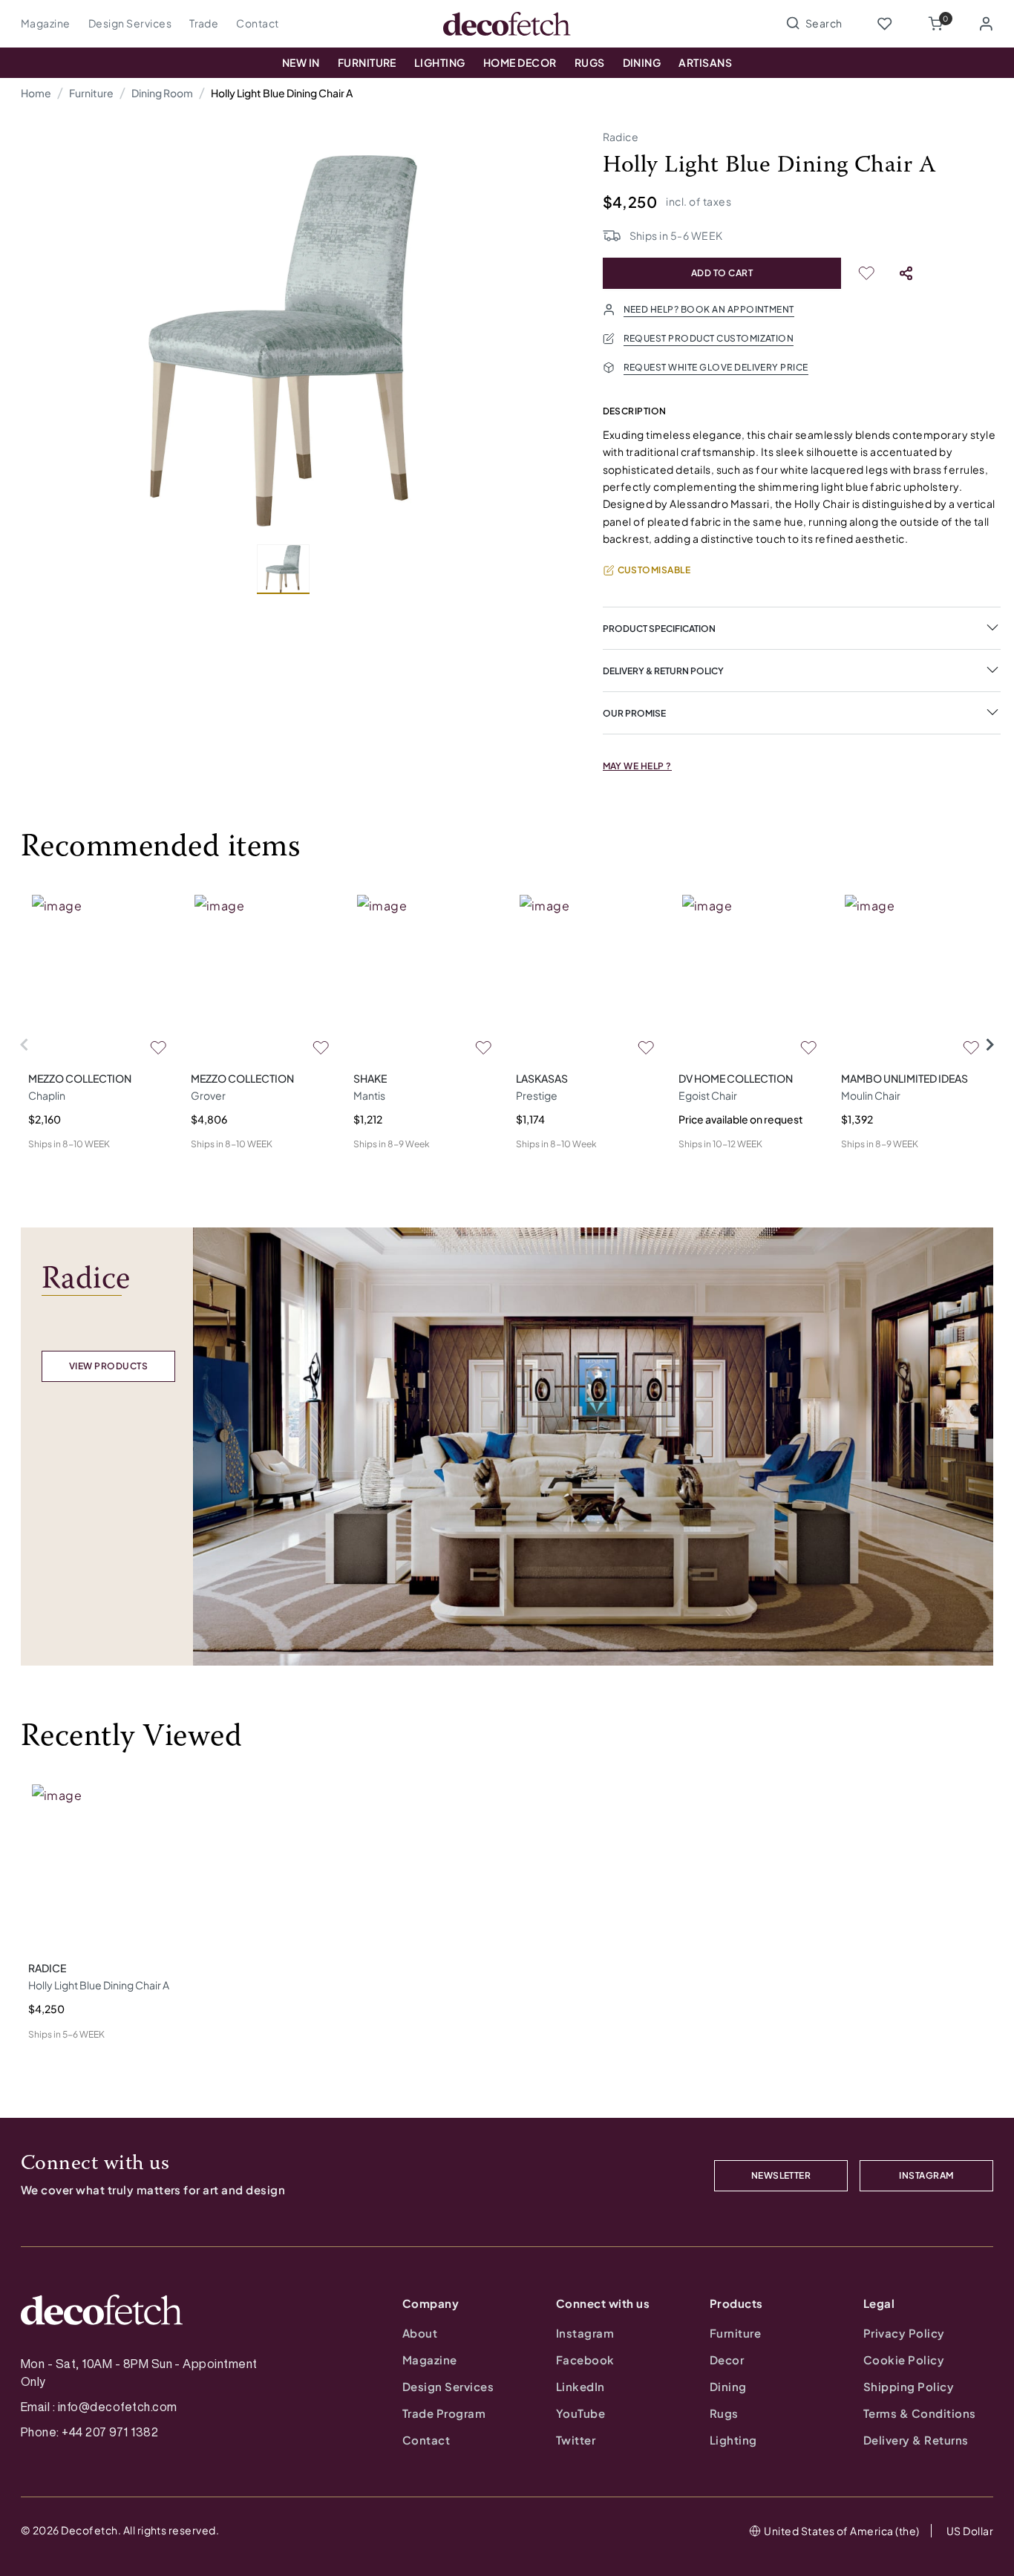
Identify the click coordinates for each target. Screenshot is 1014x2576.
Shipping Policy (909, 2386)
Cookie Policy (904, 2360)
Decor (727, 2360)
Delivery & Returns (916, 2440)
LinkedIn (580, 2386)
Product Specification (659, 629)
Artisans (705, 62)
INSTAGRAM (926, 2175)
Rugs (590, 62)
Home (36, 93)
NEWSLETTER (781, 2175)
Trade (204, 23)
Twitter (576, 2440)
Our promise (634, 713)
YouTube (580, 2413)
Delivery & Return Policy (663, 671)
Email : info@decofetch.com (99, 2407)
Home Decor (520, 62)
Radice (621, 137)
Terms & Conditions (920, 2413)
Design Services (130, 23)
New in (301, 62)
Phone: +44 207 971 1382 (89, 2432)
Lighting (440, 62)
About (420, 2333)
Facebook (585, 2360)
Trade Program (444, 2413)
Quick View (55, 1168)
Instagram (585, 2333)
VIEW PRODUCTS (108, 1366)
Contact (257, 23)
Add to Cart (722, 273)
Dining (642, 62)
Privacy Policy (904, 2333)
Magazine (46, 23)
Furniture (367, 62)
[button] (935, 24)
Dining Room (162, 93)
